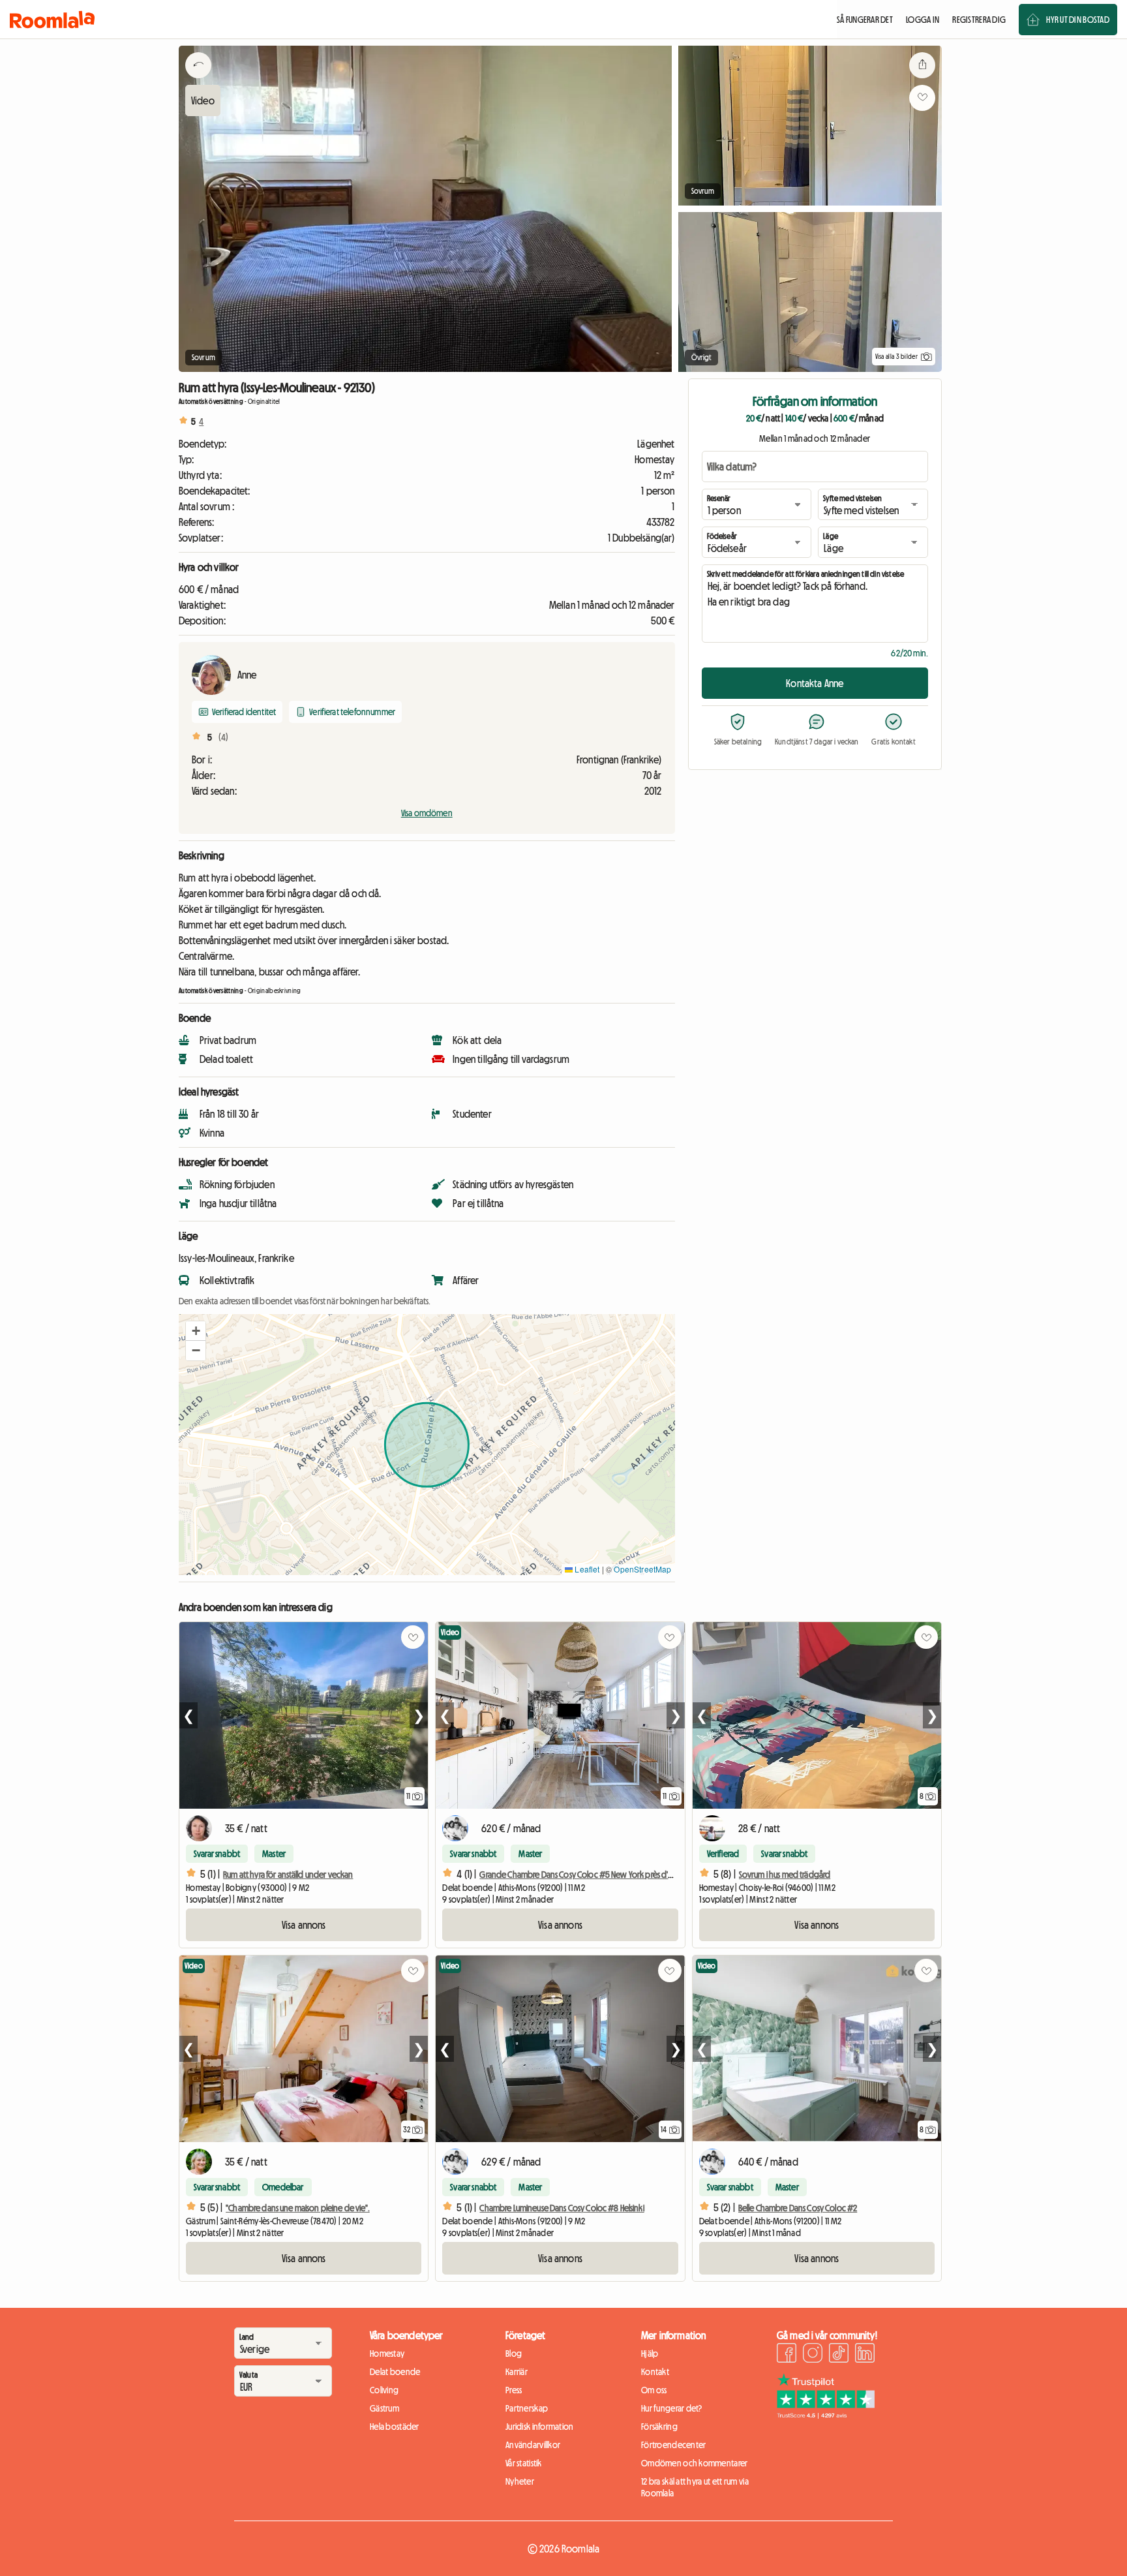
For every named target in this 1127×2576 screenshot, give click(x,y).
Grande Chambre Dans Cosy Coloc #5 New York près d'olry (580, 1875)
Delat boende (395, 2372)
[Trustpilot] (826, 2415)
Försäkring (659, 2427)
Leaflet (586, 1569)
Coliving (384, 2390)
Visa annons (304, 1925)
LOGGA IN (923, 20)
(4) (223, 737)
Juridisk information (540, 2427)
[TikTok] (839, 2355)
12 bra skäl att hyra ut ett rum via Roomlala (695, 2487)
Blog (514, 2354)
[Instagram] (813, 2355)
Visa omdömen (427, 813)
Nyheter (520, 2481)
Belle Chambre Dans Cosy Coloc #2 (798, 2208)
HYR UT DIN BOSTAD (1078, 20)
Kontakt (655, 2372)
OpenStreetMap (642, 1569)
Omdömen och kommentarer (694, 2463)
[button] (196, 1331)
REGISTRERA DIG (979, 20)
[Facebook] (787, 2355)
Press (514, 2390)
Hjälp (650, 2354)
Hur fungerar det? (672, 2408)
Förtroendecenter (673, 2445)
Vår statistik (524, 2463)
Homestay (387, 2354)
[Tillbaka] (198, 82)
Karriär (517, 2372)
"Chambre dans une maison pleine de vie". (298, 2208)
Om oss (654, 2390)
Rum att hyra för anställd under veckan (288, 1875)
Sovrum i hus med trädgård (785, 1875)
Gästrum (384, 2408)
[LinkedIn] (865, 2355)
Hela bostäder (395, 2427)
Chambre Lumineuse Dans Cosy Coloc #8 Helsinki (562, 2208)
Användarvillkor (533, 2445)
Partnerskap (527, 2408)
